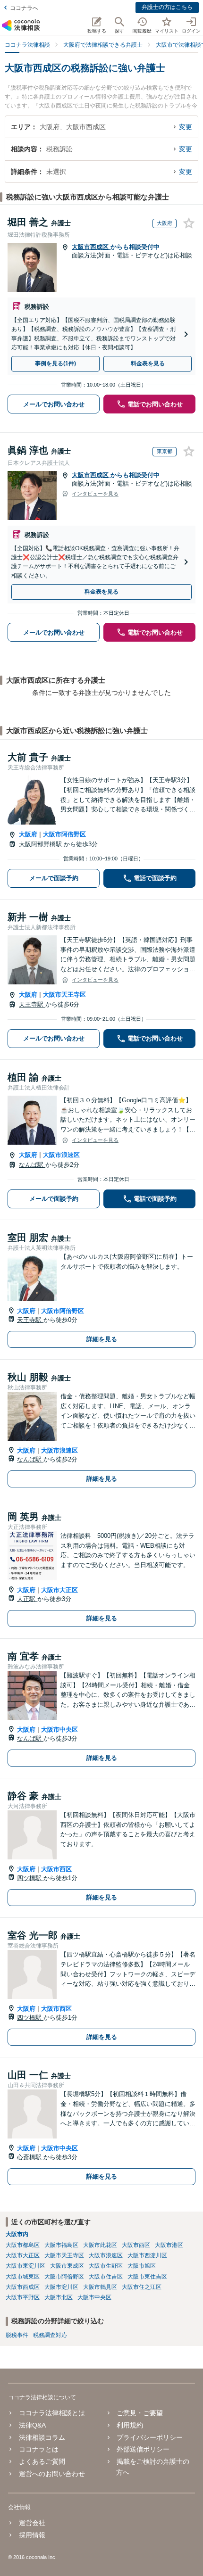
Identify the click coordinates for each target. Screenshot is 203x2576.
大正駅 (27, 1599)
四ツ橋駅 (30, 1878)
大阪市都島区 (23, 2245)
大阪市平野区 (23, 2297)
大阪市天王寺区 (64, 995)
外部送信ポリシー (143, 2449)
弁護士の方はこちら (167, 7)
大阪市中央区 (59, 1730)
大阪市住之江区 (142, 2287)
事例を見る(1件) (55, 363)
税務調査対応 (50, 2335)
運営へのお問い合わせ (52, 2474)
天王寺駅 (32, 1004)
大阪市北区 (59, 2297)
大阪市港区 (169, 2245)
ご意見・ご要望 (140, 2413)
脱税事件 (17, 2335)
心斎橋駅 (30, 2157)
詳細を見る (102, 1339)
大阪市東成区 (67, 2266)
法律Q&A (32, 2425)
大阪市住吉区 (106, 2277)
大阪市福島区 (61, 2245)
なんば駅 (32, 1165)
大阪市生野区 (106, 2266)
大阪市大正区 (59, 1590)
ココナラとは (38, 2449)
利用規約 (130, 2425)
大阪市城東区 (23, 2277)
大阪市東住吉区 (147, 2277)
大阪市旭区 (142, 2266)
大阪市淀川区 (61, 2287)
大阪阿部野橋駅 (41, 844)
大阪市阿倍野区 (64, 834)
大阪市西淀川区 (147, 2255)
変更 (186, 127)
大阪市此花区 (100, 2245)
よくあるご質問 (42, 2461)
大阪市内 (17, 2234)
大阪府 (28, 834)
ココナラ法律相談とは (52, 2413)
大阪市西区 (56, 1869)
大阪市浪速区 (61, 1155)
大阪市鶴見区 (100, 2287)
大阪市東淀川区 (25, 2266)
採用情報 (32, 2535)
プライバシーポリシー (150, 2437)
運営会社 (32, 2523)
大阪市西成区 (91, 247)
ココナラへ (24, 8)
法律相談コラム (42, 2437)
